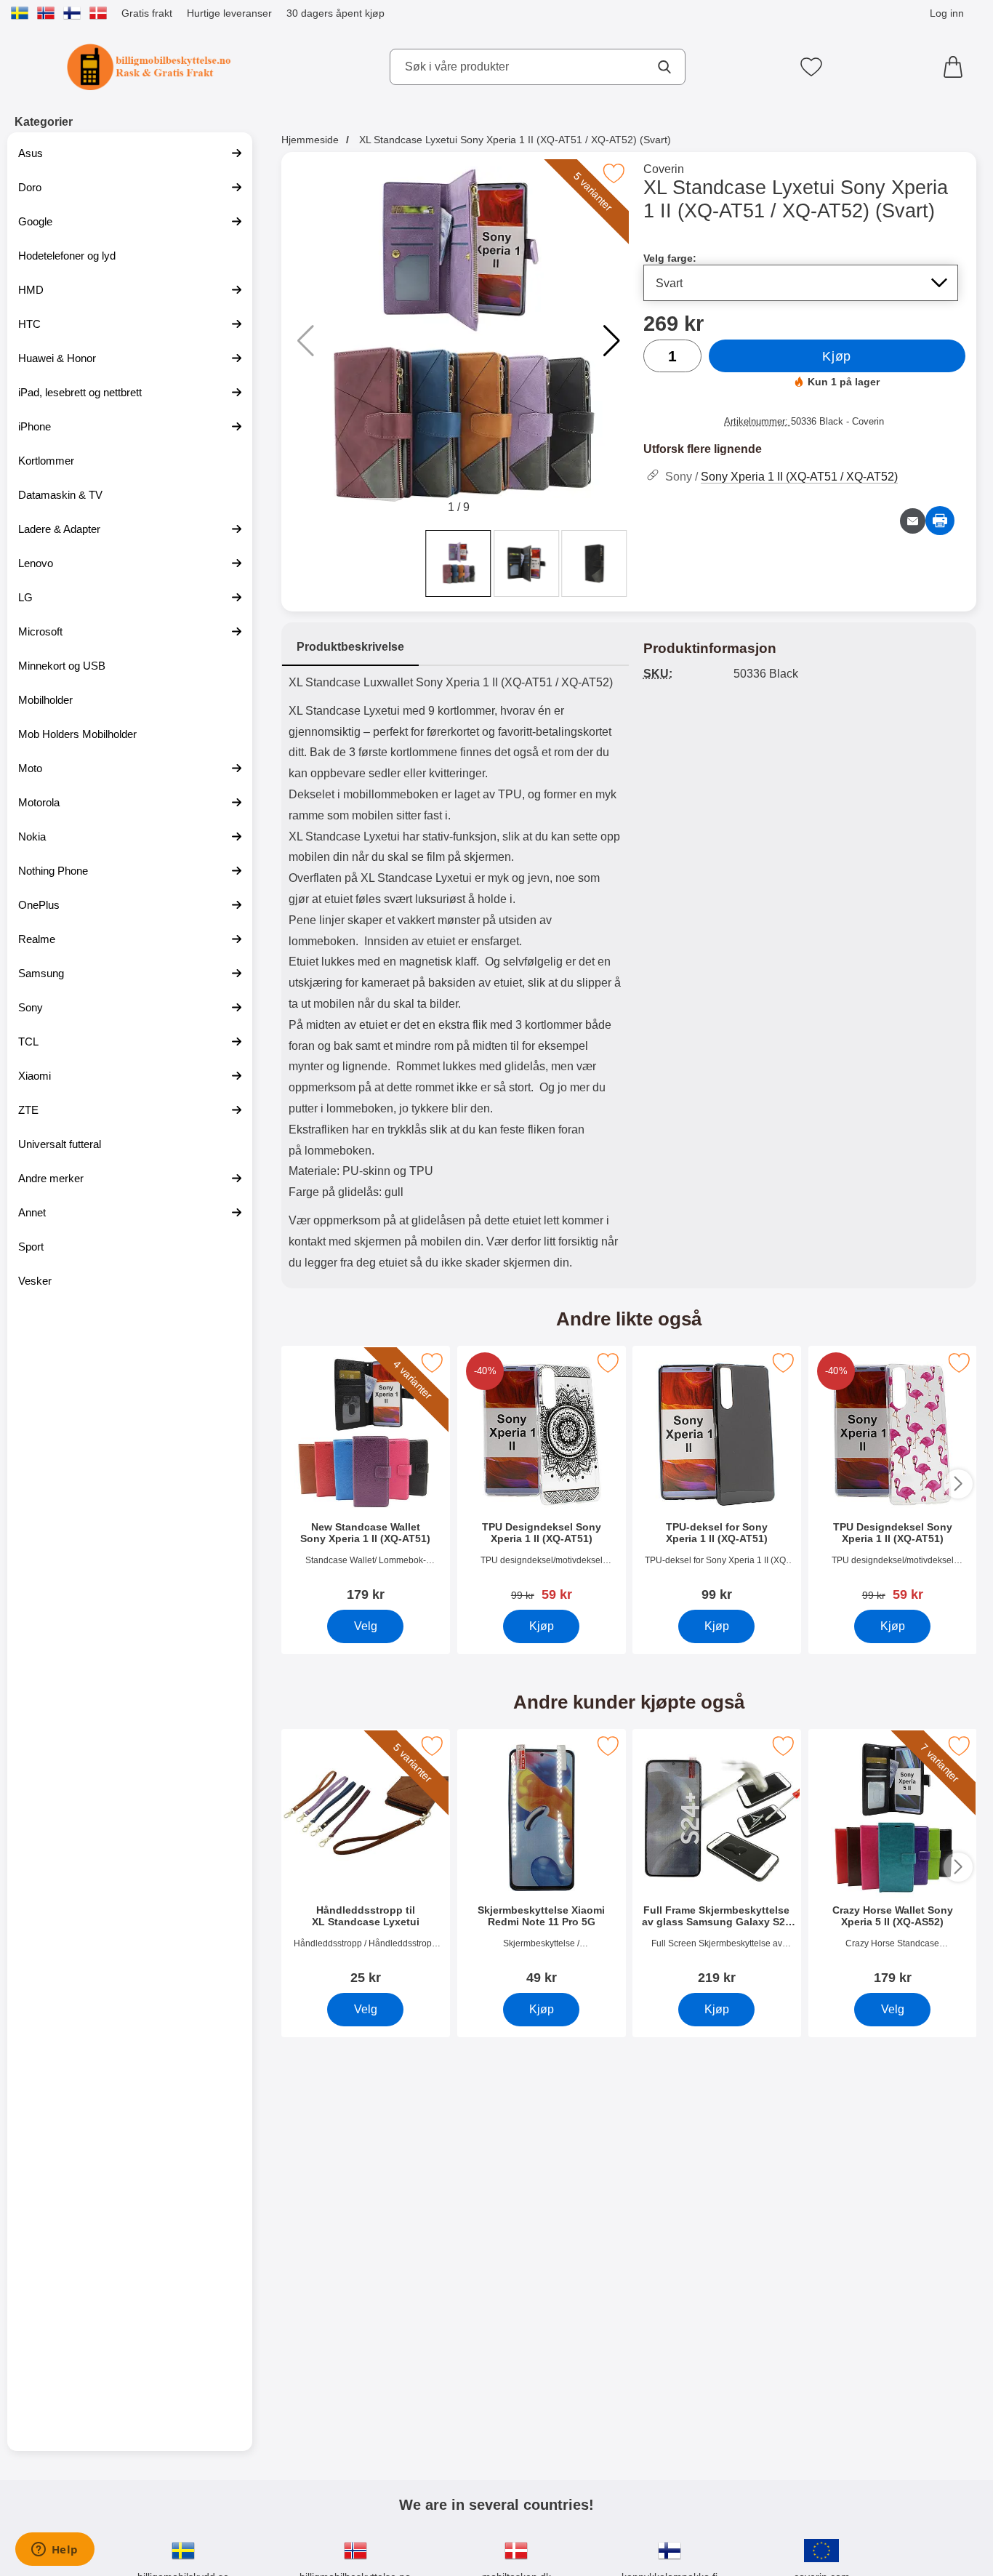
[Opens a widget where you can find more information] (55, 2551)
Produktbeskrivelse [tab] (350, 647)
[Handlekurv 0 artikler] (957, 67)
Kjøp (836, 356)
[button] (612, 341)
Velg (365, 1626)
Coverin (664, 169)
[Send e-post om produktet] (913, 521)
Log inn (947, 13)
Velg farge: (670, 258)
